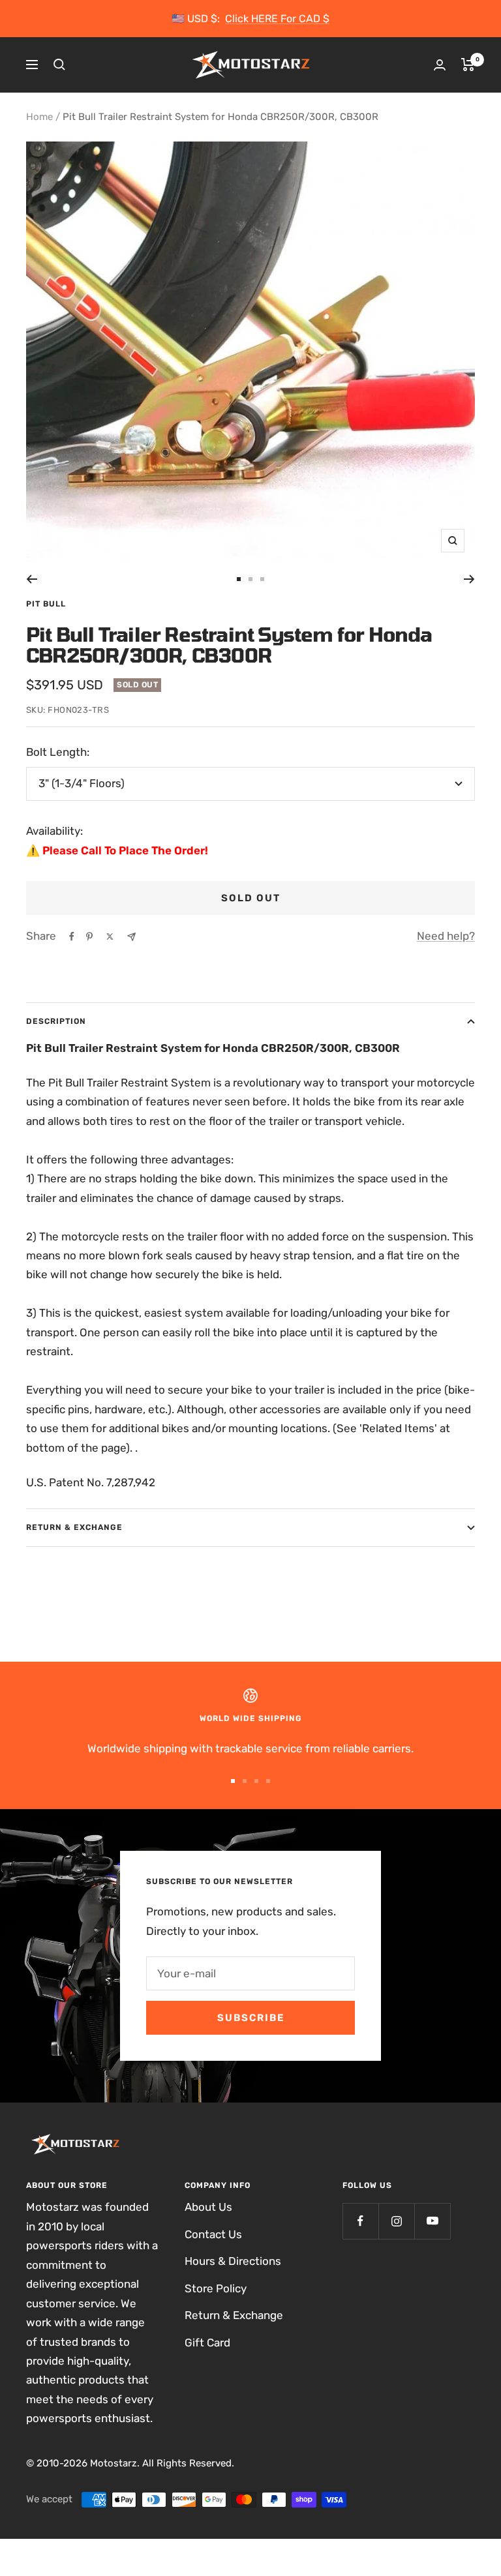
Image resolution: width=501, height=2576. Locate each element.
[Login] (440, 65)
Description (56, 1021)
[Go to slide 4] (268, 1781)
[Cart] (468, 65)
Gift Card (207, 2343)
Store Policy (216, 2288)
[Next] (469, 579)
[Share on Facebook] (72, 936)
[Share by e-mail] (131, 937)
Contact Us (213, 2234)
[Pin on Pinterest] (89, 936)
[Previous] (32, 579)
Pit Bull (46, 604)
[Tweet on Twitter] (110, 936)
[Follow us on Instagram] (396, 2221)
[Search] (59, 65)
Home (39, 117)
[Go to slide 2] (250, 579)
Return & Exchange (74, 1527)
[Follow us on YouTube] (432, 2221)
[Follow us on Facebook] (360, 2221)
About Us (208, 2207)
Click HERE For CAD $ (277, 19)
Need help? (446, 936)
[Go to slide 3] (262, 579)
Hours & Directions (233, 2261)
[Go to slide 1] (239, 579)
